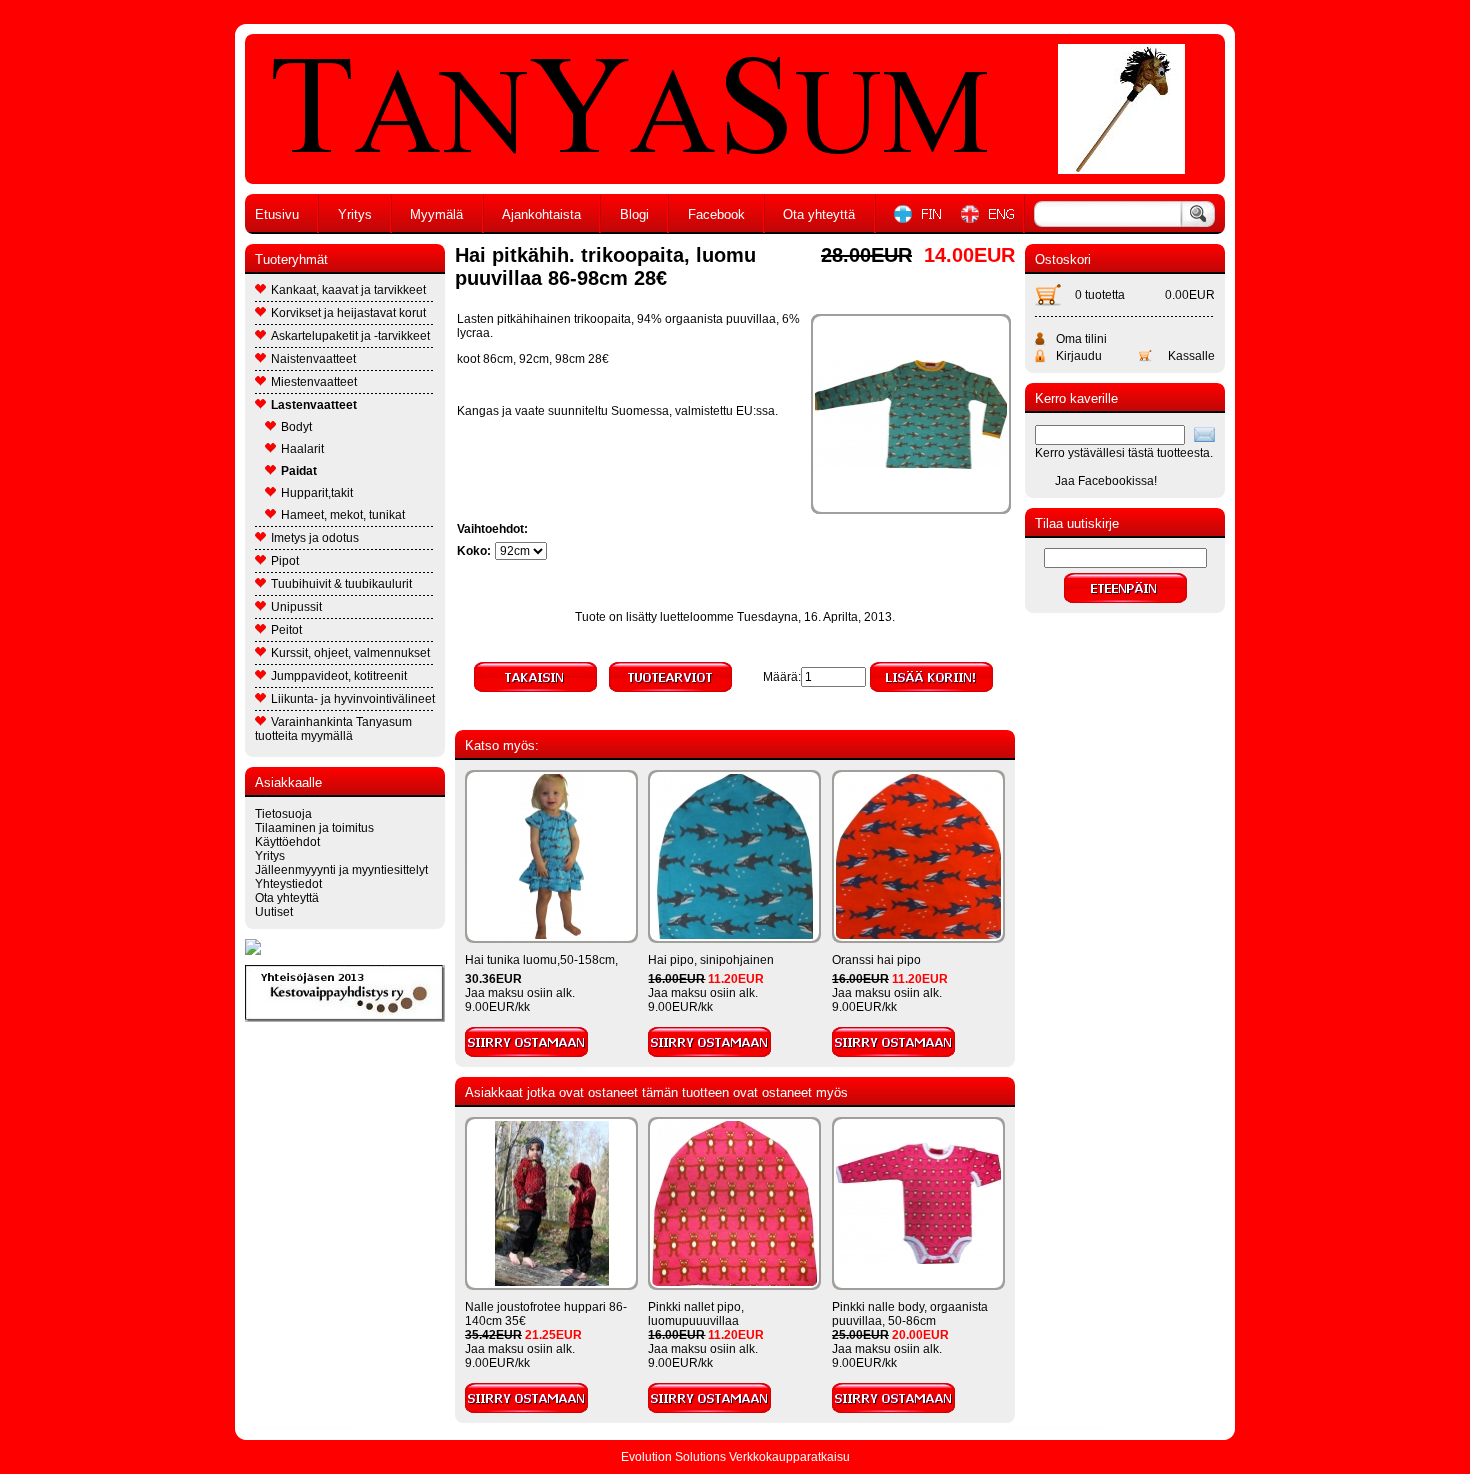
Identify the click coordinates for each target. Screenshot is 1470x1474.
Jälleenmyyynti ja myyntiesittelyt (341, 870)
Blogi (634, 214)
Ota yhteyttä (819, 214)
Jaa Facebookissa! (1106, 481)
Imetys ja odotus (315, 538)
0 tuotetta (1100, 295)
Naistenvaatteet (313, 359)
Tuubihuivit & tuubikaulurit (341, 584)
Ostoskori (1063, 259)
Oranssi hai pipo (876, 960)
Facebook (716, 214)
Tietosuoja (283, 814)
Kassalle (1191, 356)
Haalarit (302, 449)
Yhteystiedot (288, 884)
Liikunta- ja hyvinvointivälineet (353, 699)
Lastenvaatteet (314, 405)
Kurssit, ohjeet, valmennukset (350, 653)
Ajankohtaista (541, 214)
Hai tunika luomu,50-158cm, (541, 960)
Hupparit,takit (317, 493)
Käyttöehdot (287, 842)
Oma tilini (1081, 339)
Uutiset (274, 912)
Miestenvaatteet (314, 382)
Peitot (286, 630)
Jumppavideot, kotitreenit (339, 676)
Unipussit (296, 607)
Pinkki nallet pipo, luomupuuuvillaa (696, 1314)
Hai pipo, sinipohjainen (711, 960)
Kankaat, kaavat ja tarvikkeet (348, 290)
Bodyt (296, 427)
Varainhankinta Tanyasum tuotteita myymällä (333, 729)
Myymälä (436, 214)
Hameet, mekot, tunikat (343, 515)
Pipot (285, 561)
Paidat (299, 471)
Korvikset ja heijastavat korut (348, 313)
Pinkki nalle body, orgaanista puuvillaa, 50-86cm (910, 1314)
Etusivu (277, 214)
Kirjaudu (1079, 356)
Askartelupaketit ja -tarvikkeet (350, 336)
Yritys (355, 214)
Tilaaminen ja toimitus (314, 828)
